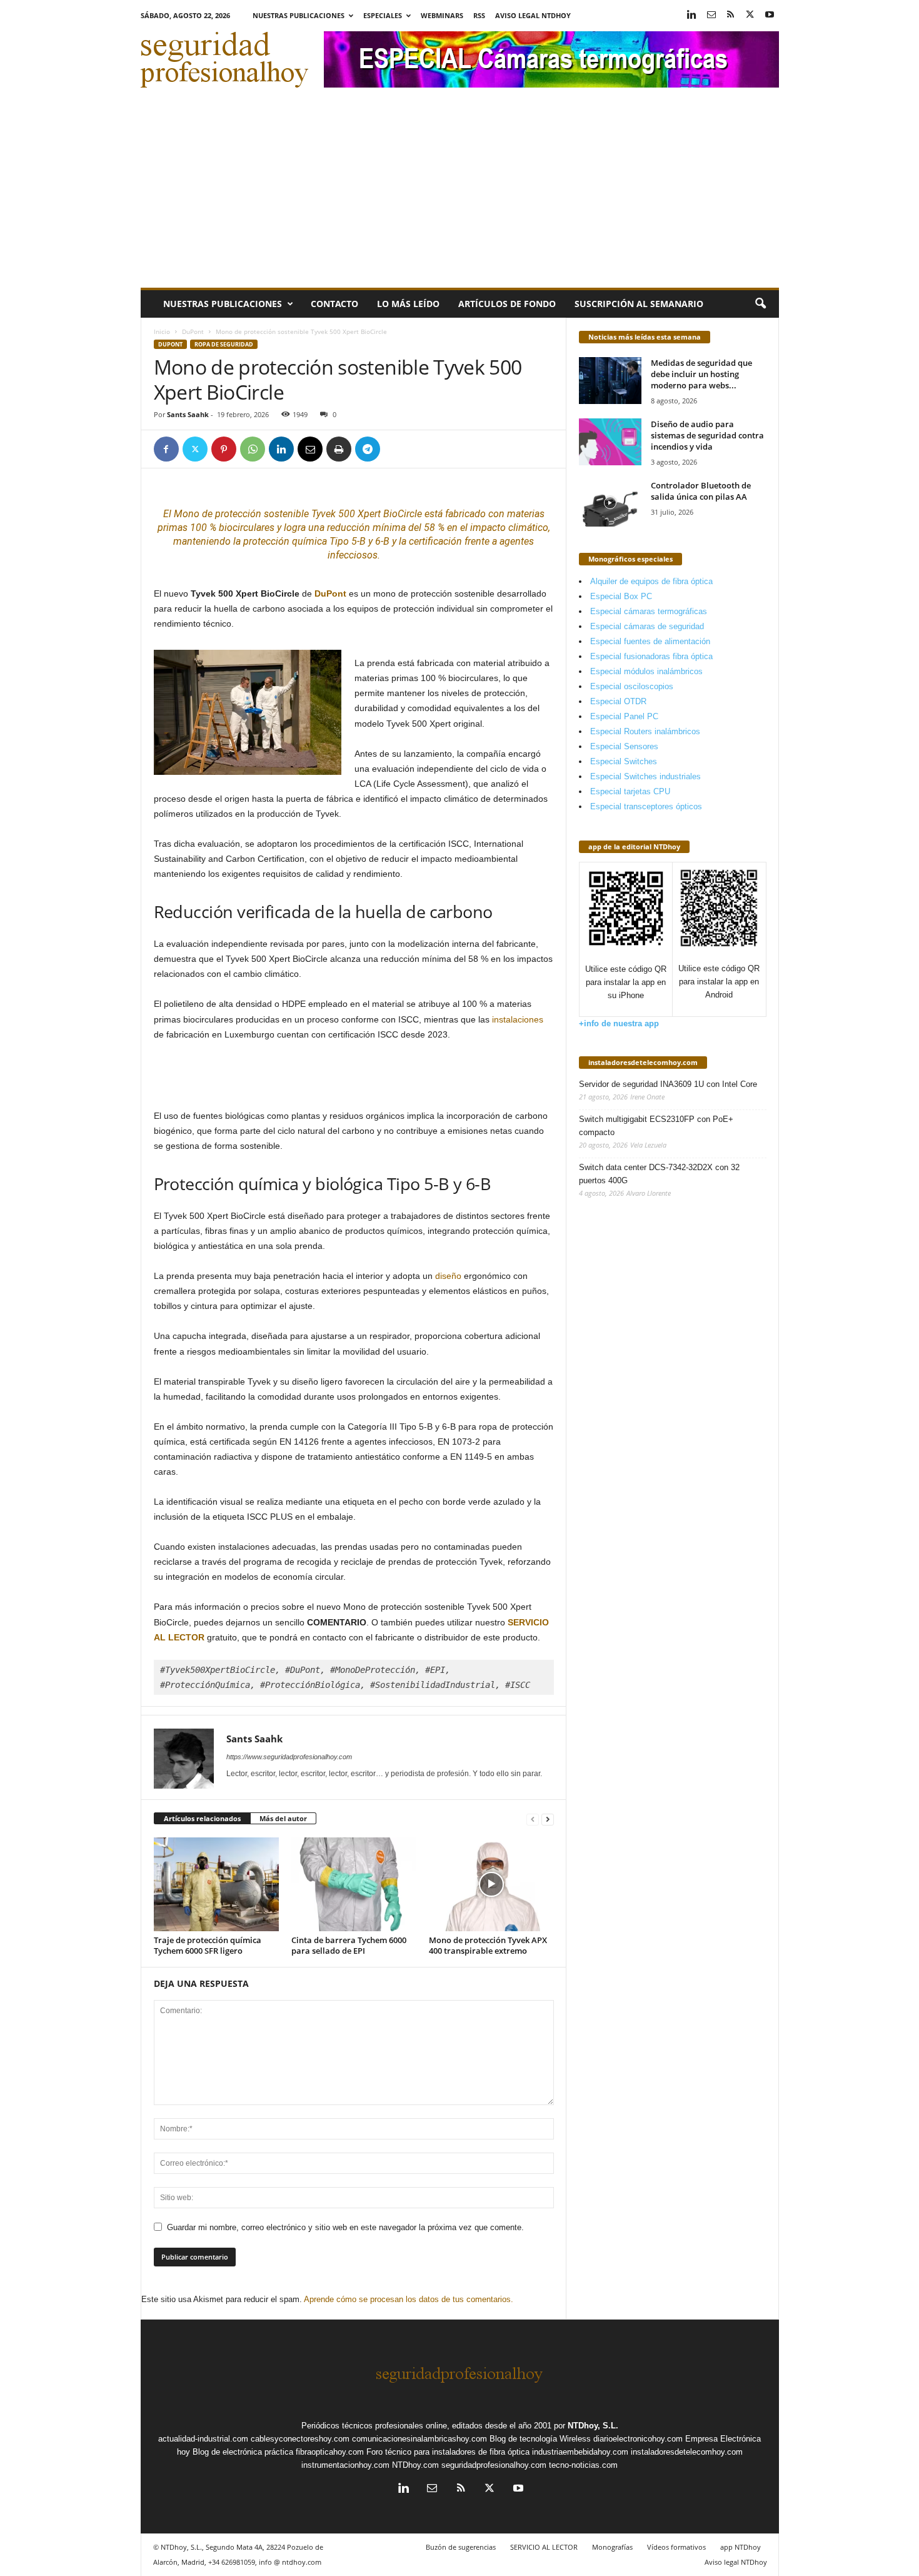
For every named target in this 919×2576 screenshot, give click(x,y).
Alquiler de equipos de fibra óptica (651, 581)
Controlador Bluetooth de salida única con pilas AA (701, 491)
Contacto (334, 304)
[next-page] (548, 1819)
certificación (435, 541)
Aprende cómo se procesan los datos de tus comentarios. (409, 2299)
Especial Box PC (621, 596)
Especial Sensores (624, 746)
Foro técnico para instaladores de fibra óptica (448, 2452)
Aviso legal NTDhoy (533, 15)
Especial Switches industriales (645, 776)
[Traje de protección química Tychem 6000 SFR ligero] (216, 1884)
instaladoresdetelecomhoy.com (643, 1062)
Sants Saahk (188, 414)
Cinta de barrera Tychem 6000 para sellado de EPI (349, 1945)
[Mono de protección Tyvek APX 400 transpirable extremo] (491, 1884)
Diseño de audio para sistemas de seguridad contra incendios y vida (707, 435)
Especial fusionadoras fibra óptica (651, 656)
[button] (760, 304)
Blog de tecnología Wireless (540, 2439)
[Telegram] (368, 449)
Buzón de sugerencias (461, 2547)
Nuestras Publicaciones (299, 15)
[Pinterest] (224, 449)
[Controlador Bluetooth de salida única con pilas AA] (610, 503)
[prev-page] (533, 1819)
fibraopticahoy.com (330, 2452)
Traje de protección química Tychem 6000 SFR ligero (208, 1945)
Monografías (612, 2547)
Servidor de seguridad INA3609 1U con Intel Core (668, 1084)
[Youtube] (770, 15)
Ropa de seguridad (224, 344)
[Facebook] (166, 449)
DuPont (193, 331)
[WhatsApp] (253, 449)
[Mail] (711, 15)
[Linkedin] (692, 15)
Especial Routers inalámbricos (645, 731)
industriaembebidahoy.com (580, 2452)
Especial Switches (624, 761)
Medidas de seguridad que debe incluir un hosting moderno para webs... (701, 374)
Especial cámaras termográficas (649, 611)
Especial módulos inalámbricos (646, 671)
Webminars (442, 15)
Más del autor (283, 1818)
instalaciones (518, 1019)
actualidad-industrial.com (203, 2439)
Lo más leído (408, 304)
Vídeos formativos (676, 2547)
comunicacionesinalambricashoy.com (419, 2439)
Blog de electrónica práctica (243, 2452)
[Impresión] (339, 449)
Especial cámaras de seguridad (647, 626)
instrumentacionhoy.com (345, 2465)
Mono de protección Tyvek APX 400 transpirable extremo (488, 1945)
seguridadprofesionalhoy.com (494, 2465)
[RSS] (731, 15)
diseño (448, 1276)
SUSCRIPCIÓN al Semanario (639, 304)
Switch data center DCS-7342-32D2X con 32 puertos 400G (659, 1174)
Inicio (162, 331)
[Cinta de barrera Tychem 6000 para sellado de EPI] (354, 1884)
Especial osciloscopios (632, 686)
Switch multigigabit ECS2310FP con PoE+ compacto (656, 1126)
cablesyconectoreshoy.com (300, 2439)
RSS (479, 15)
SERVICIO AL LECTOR (544, 2547)
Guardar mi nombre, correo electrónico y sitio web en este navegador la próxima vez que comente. (345, 2227)
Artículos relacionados (202, 1818)
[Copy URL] (396, 449)
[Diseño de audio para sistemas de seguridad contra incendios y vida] (610, 442)
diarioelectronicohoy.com (638, 2439)
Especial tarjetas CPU (630, 791)
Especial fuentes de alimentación (650, 641)
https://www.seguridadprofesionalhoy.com (289, 1757)
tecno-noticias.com (583, 2465)
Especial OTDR (618, 701)
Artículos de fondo (507, 304)
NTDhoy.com (415, 2465)
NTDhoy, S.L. (593, 2426)
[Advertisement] (460, 194)
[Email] (310, 449)
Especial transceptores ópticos (646, 806)
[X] (750, 15)
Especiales (383, 15)
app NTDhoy (741, 2547)
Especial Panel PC (624, 716)
